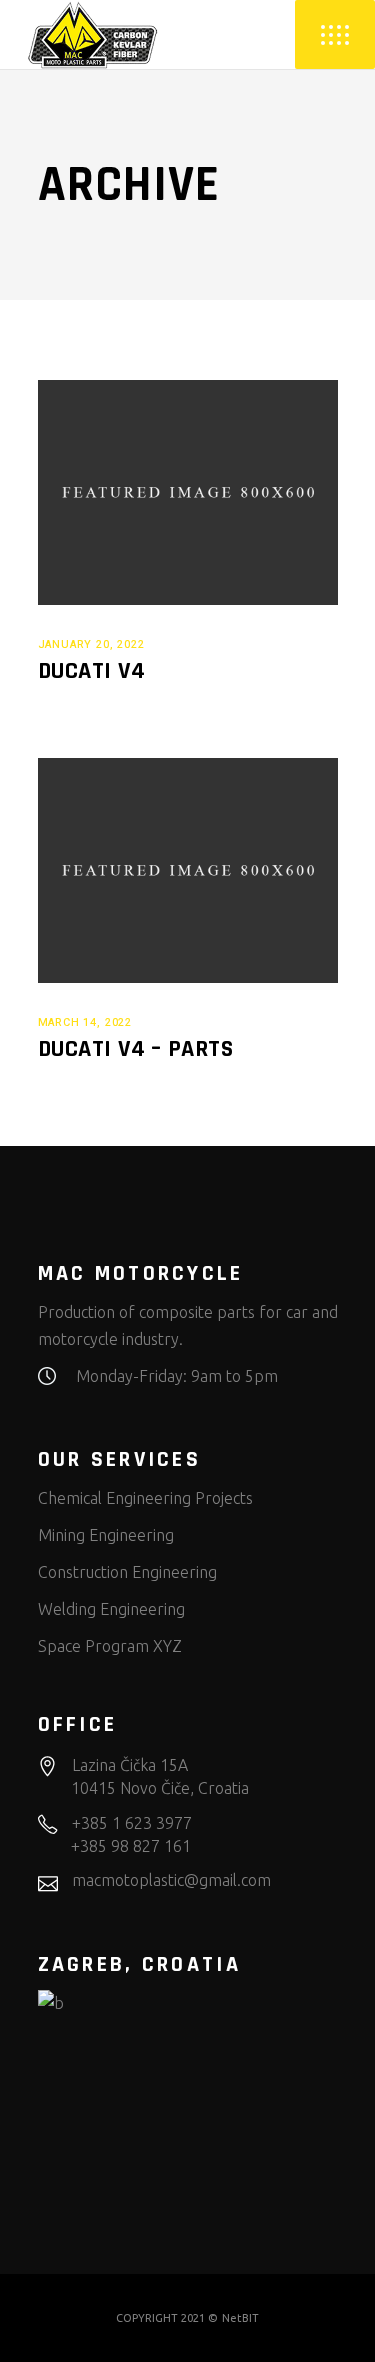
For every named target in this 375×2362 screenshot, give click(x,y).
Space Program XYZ (110, 1646)
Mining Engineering (106, 1535)
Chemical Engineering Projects (145, 1498)
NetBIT (240, 2318)
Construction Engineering (127, 1572)
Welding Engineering (111, 1609)
